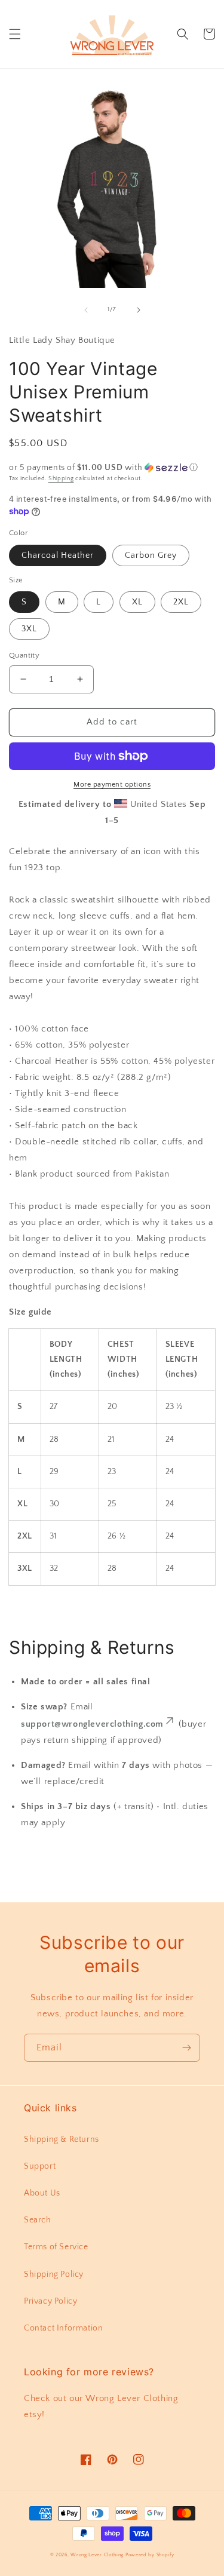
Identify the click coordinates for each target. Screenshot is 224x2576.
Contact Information (63, 2328)
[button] (15, 34)
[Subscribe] (186, 2048)
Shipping (61, 479)
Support (40, 2166)
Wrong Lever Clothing (97, 2555)
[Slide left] (86, 310)
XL (137, 602)
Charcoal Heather (58, 555)
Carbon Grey (151, 555)
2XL (181, 602)
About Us (42, 2193)
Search (38, 2220)
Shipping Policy (54, 2274)
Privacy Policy (50, 2301)
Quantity (24, 655)
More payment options (112, 785)
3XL (29, 629)
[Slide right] (139, 310)
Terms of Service (56, 2247)
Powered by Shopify (150, 2555)
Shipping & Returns (62, 2139)
